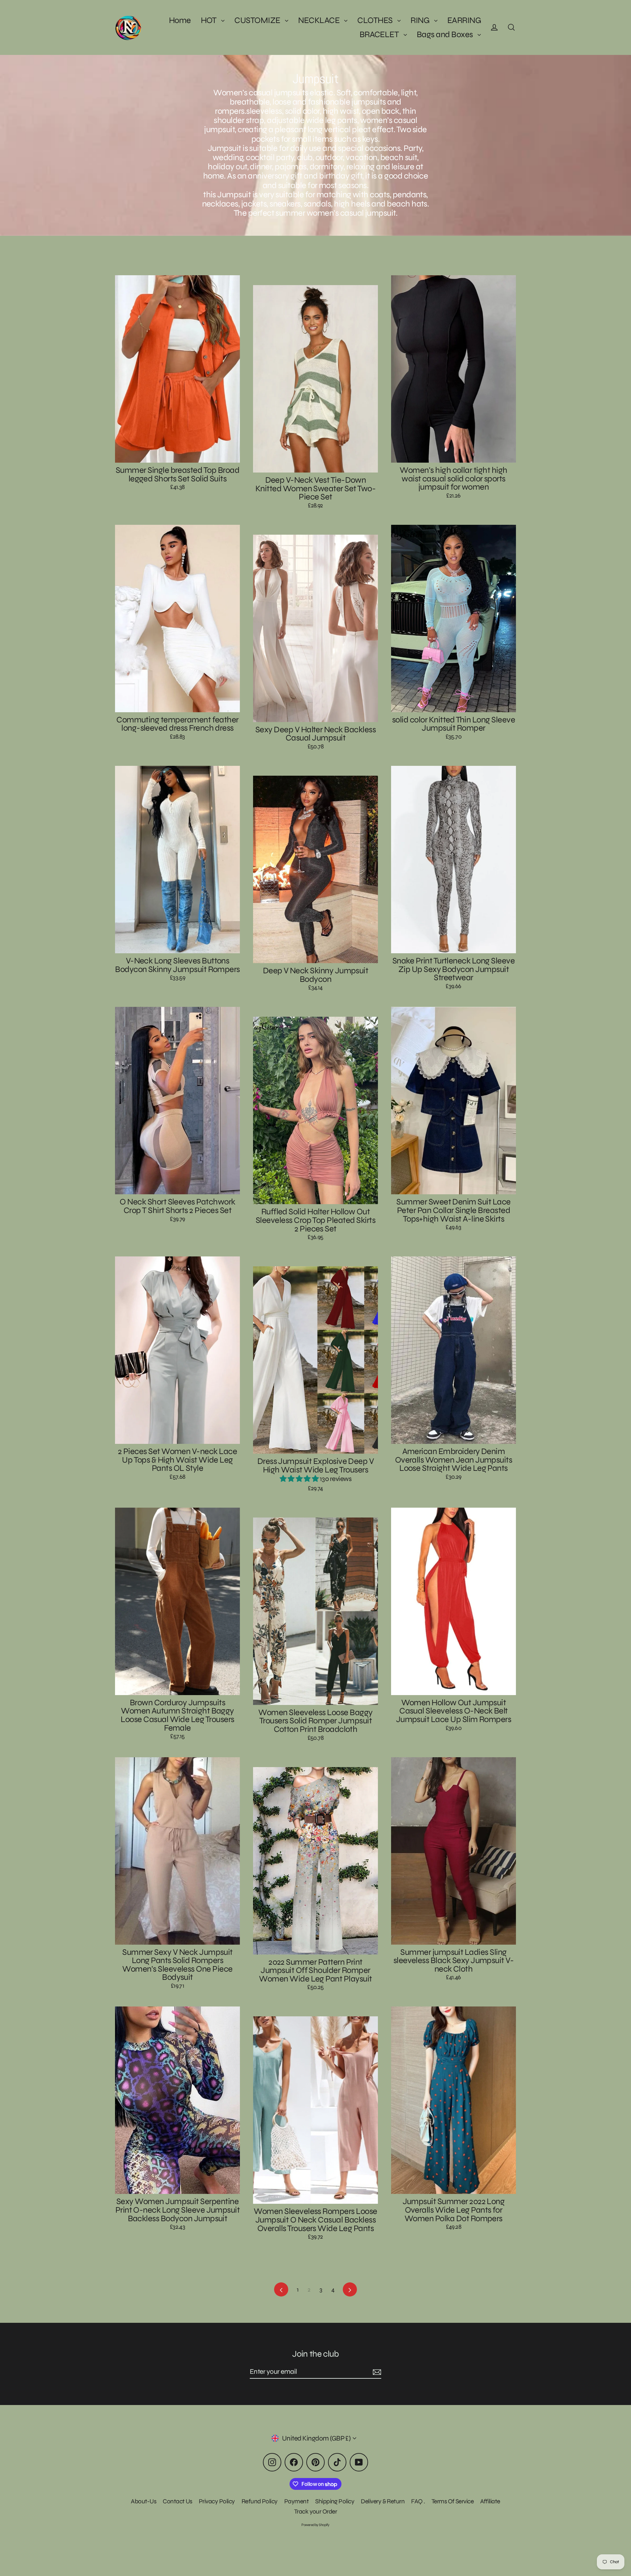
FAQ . (418, 2501)
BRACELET (380, 34)
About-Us (143, 2501)
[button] (300, 1479)
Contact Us (177, 2501)
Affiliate (490, 2501)
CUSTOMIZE (258, 20)
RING (421, 20)
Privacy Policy (217, 2501)
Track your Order (316, 2511)
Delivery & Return (383, 2501)
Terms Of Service (453, 2501)
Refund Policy (260, 2501)
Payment (296, 2501)
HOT (210, 20)
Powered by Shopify (315, 2525)
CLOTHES (376, 20)
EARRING (464, 20)
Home (180, 20)
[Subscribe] (376, 2372)
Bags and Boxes (445, 34)
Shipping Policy (335, 2501)
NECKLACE (319, 20)
